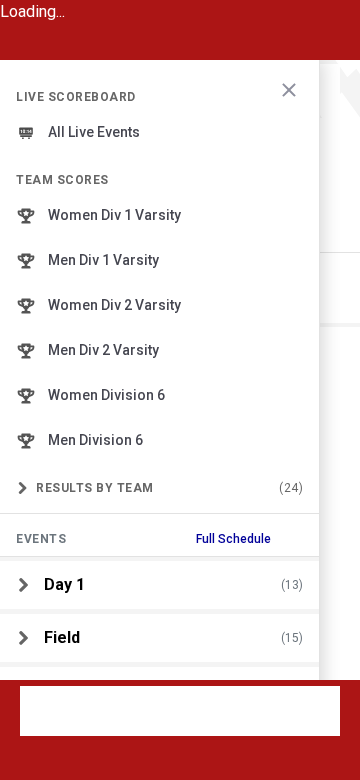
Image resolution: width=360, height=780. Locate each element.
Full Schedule (233, 539)
